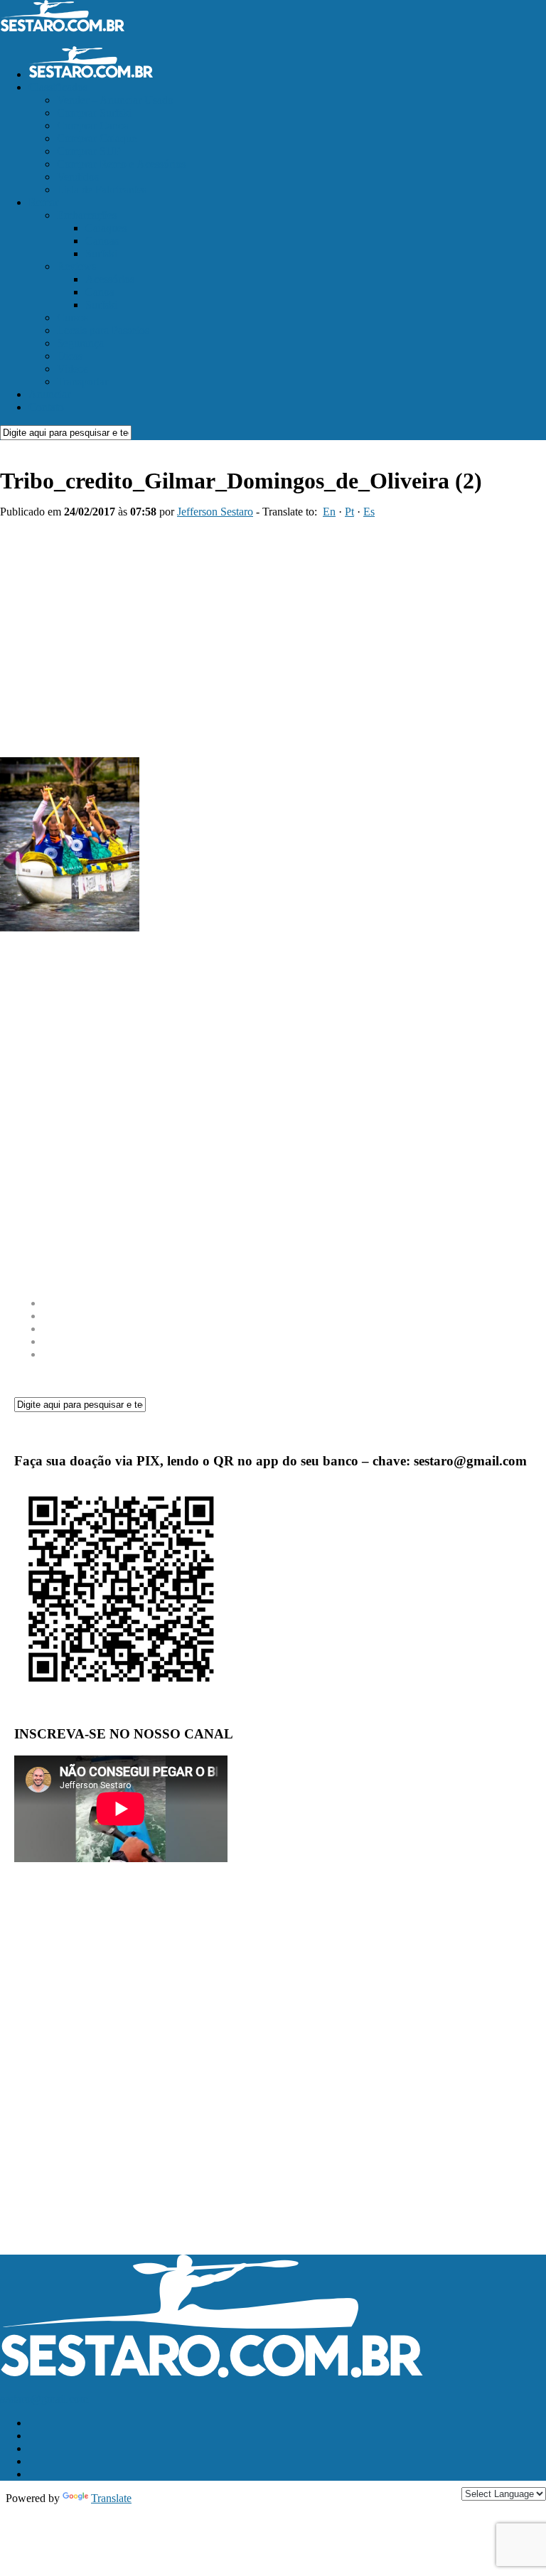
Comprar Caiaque (97, 138)
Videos (73, 369)
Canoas (102, 241)
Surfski (101, 253)
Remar (43, 202)
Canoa (100, 292)
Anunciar (49, 394)
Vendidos (78, 177)
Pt (349, 512)
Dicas (70, 356)
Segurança (80, 343)
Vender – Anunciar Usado (115, 100)
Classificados (58, 87)
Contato (46, 407)
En (329, 512)
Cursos (73, 317)
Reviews (76, 266)
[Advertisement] (273, 632)
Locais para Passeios (103, 330)
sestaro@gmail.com (44, 2399)
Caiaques (106, 228)
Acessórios (110, 279)
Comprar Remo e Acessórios (121, 164)
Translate (111, 2498)
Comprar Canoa (93, 125)
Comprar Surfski (94, 113)
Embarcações (87, 215)
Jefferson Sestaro (215, 512)
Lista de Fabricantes (102, 189)
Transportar (82, 381)
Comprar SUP (89, 151)
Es (369, 512)
